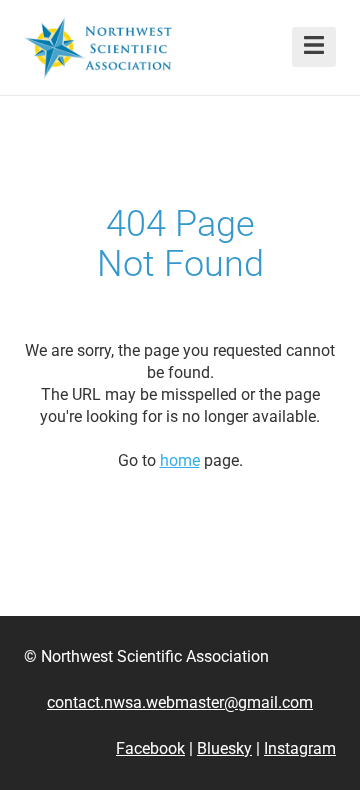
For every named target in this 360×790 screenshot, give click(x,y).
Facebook (150, 748)
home (180, 460)
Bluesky (224, 748)
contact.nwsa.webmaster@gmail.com (180, 702)
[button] (314, 47)
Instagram (300, 748)
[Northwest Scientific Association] (98, 47)
